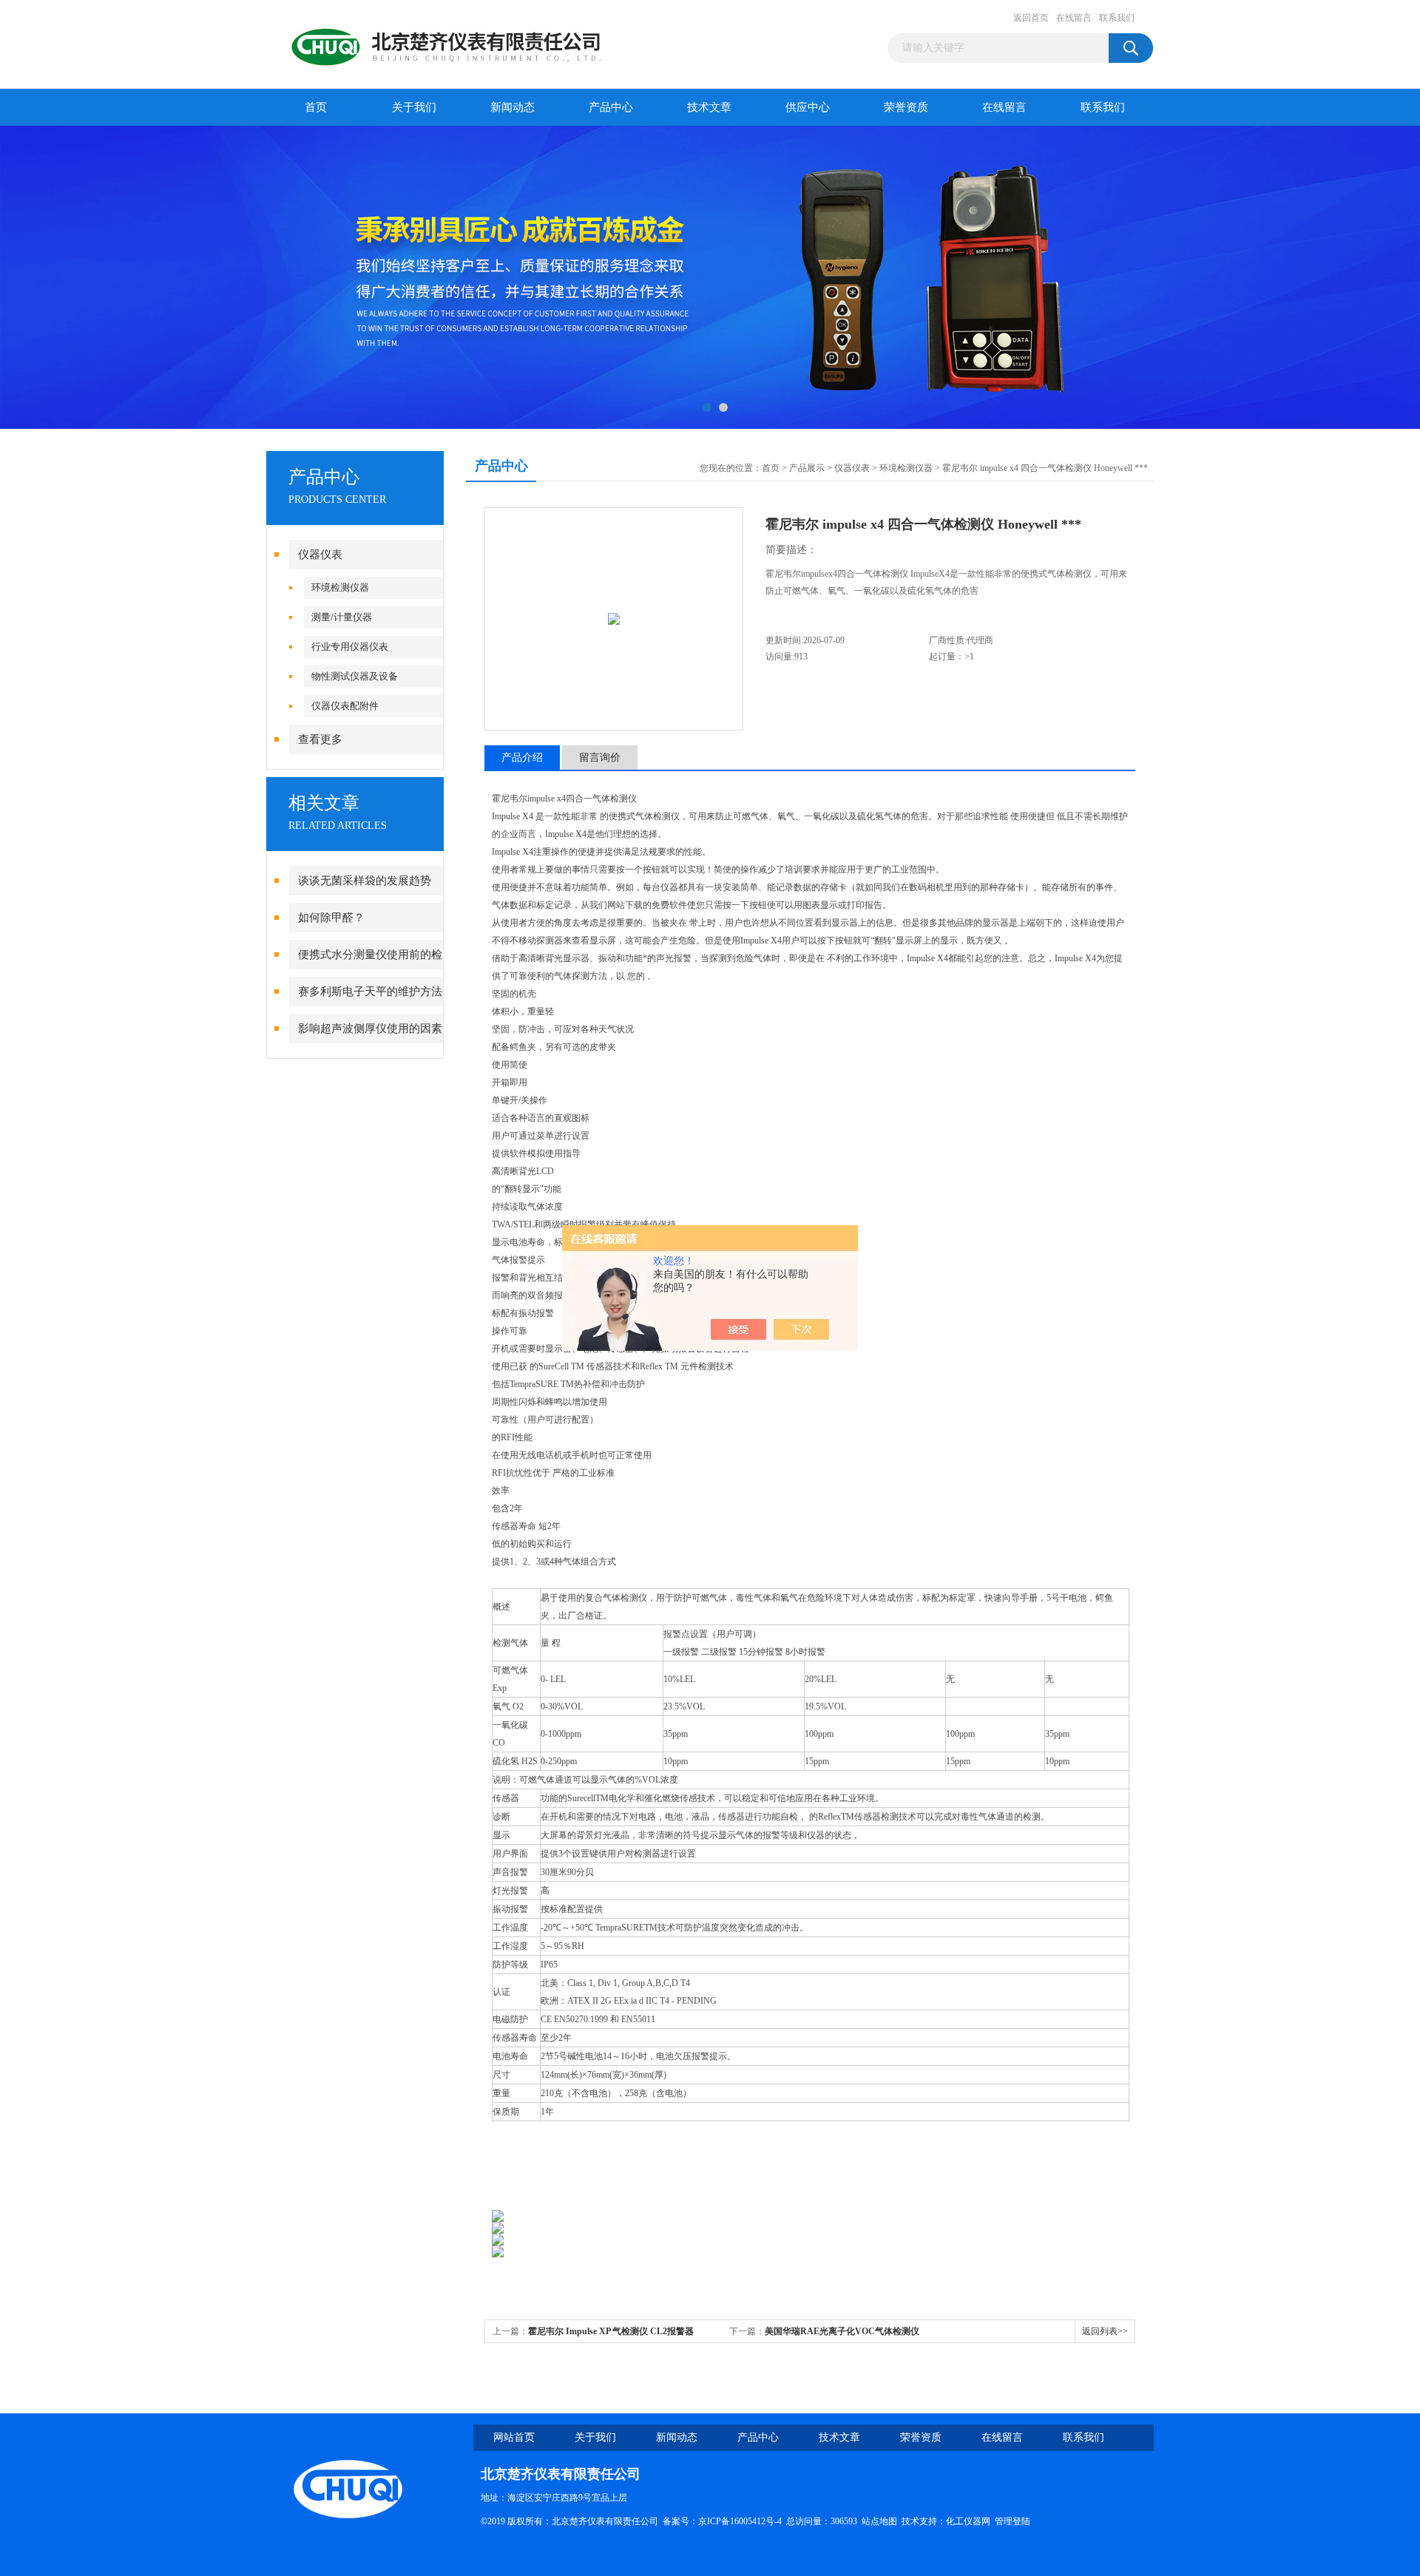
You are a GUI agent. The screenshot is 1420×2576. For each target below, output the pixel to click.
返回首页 (1031, 18)
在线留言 (1074, 18)
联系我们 (1117, 18)
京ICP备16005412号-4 (740, 2521)
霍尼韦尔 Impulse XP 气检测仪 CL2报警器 (611, 2331)
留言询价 (600, 757)
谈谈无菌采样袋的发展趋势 (365, 881)
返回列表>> (1105, 2331)
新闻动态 (513, 107)
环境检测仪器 (340, 587)
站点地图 (879, 2521)
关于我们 (414, 107)
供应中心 (808, 107)
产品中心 (611, 107)
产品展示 (807, 468)
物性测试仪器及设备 (355, 676)
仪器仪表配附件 (345, 706)
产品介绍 (522, 757)
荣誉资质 (906, 107)
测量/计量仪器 (342, 617)
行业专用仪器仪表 (350, 647)
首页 (316, 107)
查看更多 (320, 739)
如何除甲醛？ (331, 918)
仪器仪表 (320, 555)
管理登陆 (1012, 2521)
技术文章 (709, 107)
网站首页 (514, 2437)
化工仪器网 (968, 2521)
